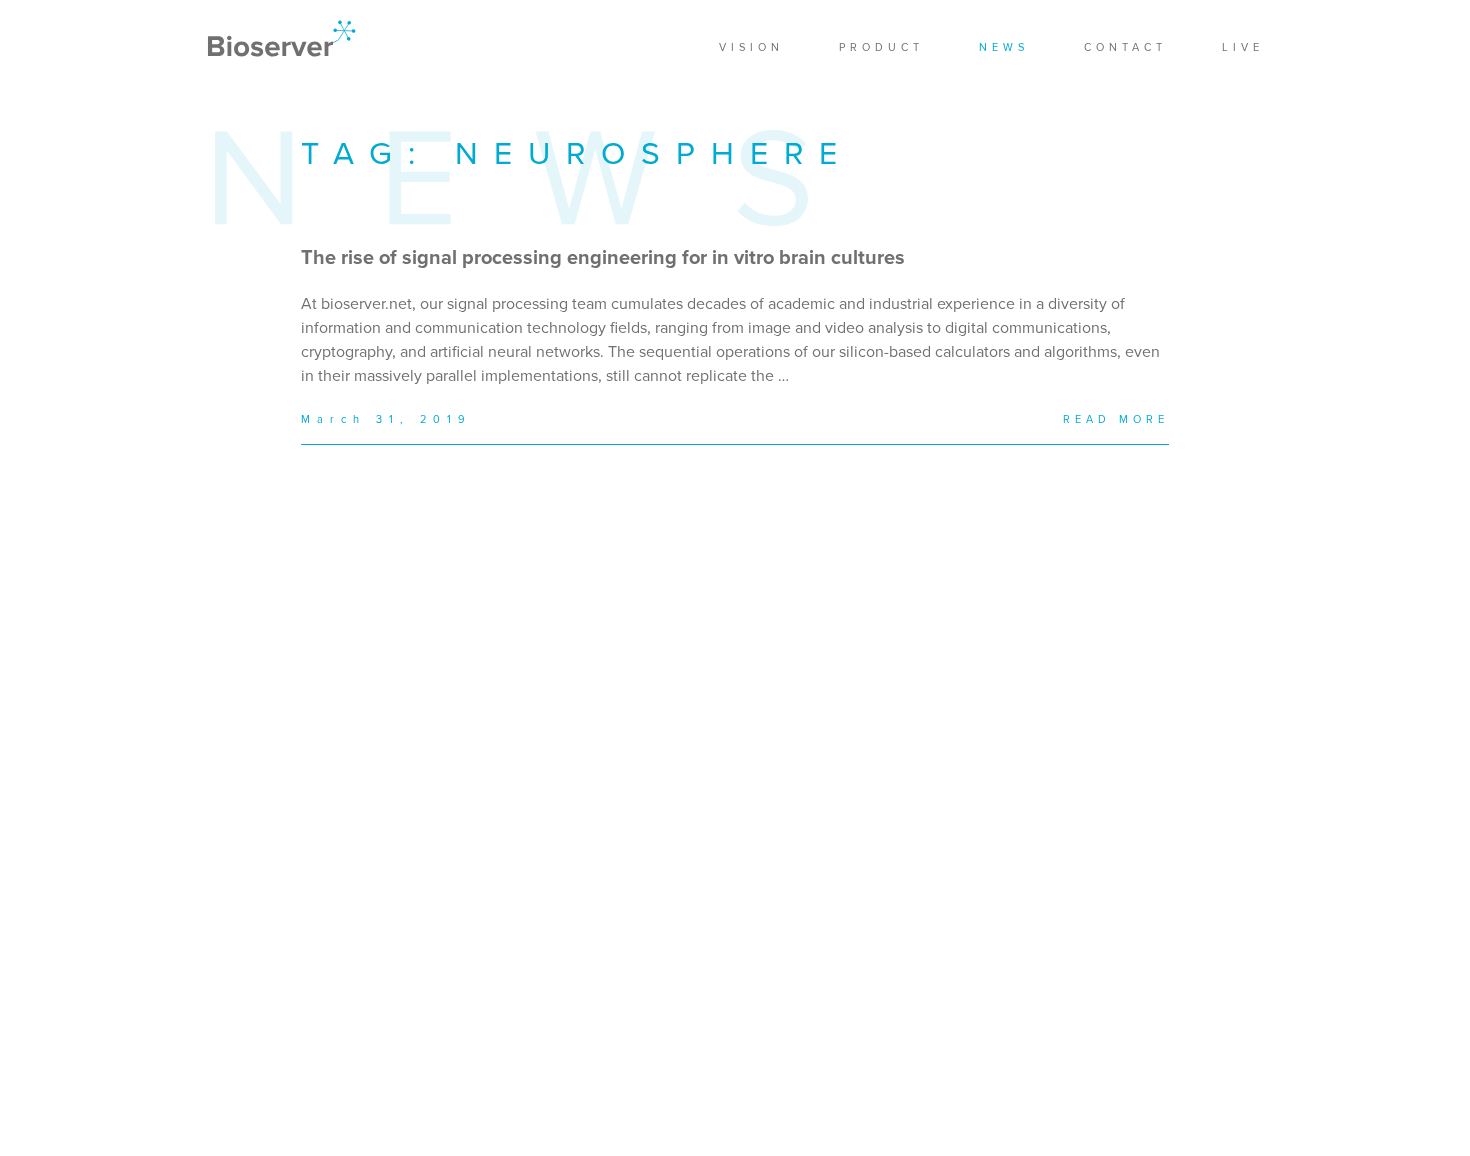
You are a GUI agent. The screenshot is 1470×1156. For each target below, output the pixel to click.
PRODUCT (881, 47)
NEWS (1004, 47)
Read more (1116, 419)
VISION (751, 47)
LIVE (1243, 47)
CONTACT (1125, 47)
